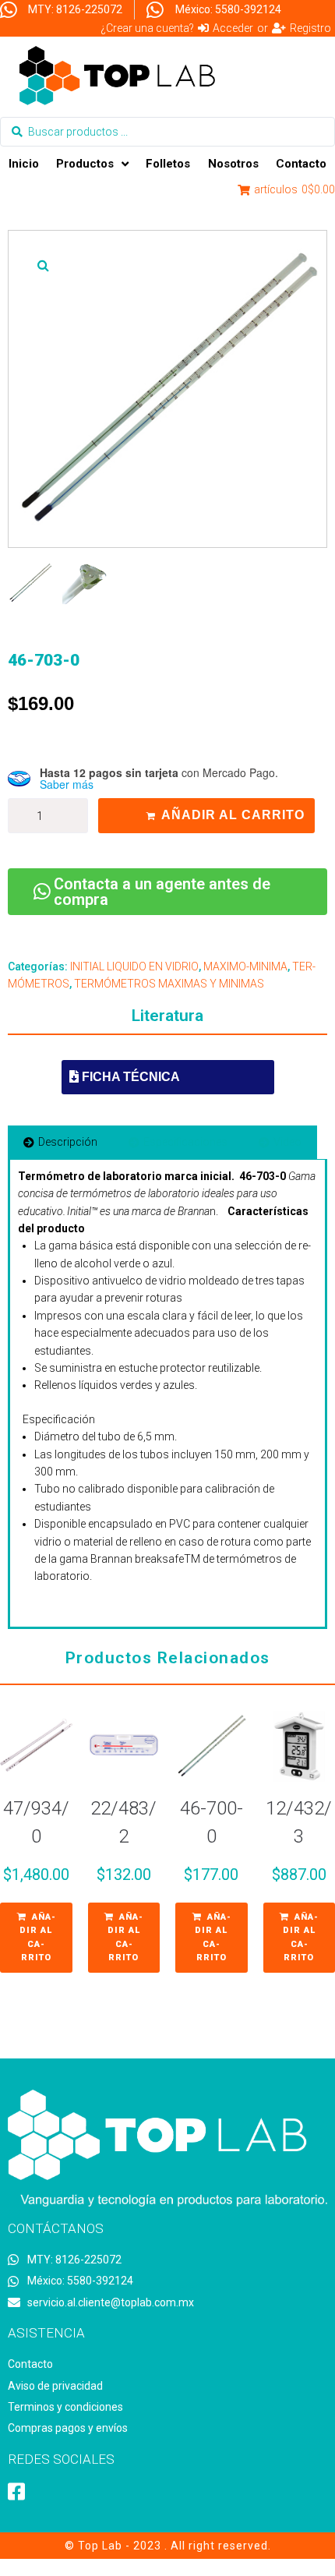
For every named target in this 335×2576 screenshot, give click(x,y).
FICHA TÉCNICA (129, 1077)
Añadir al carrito (233, 815)
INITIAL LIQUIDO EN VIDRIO (134, 966)
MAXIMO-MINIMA (245, 966)
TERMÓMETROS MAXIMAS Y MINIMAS (169, 984)
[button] (43, 265)
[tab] (60, 1142)
